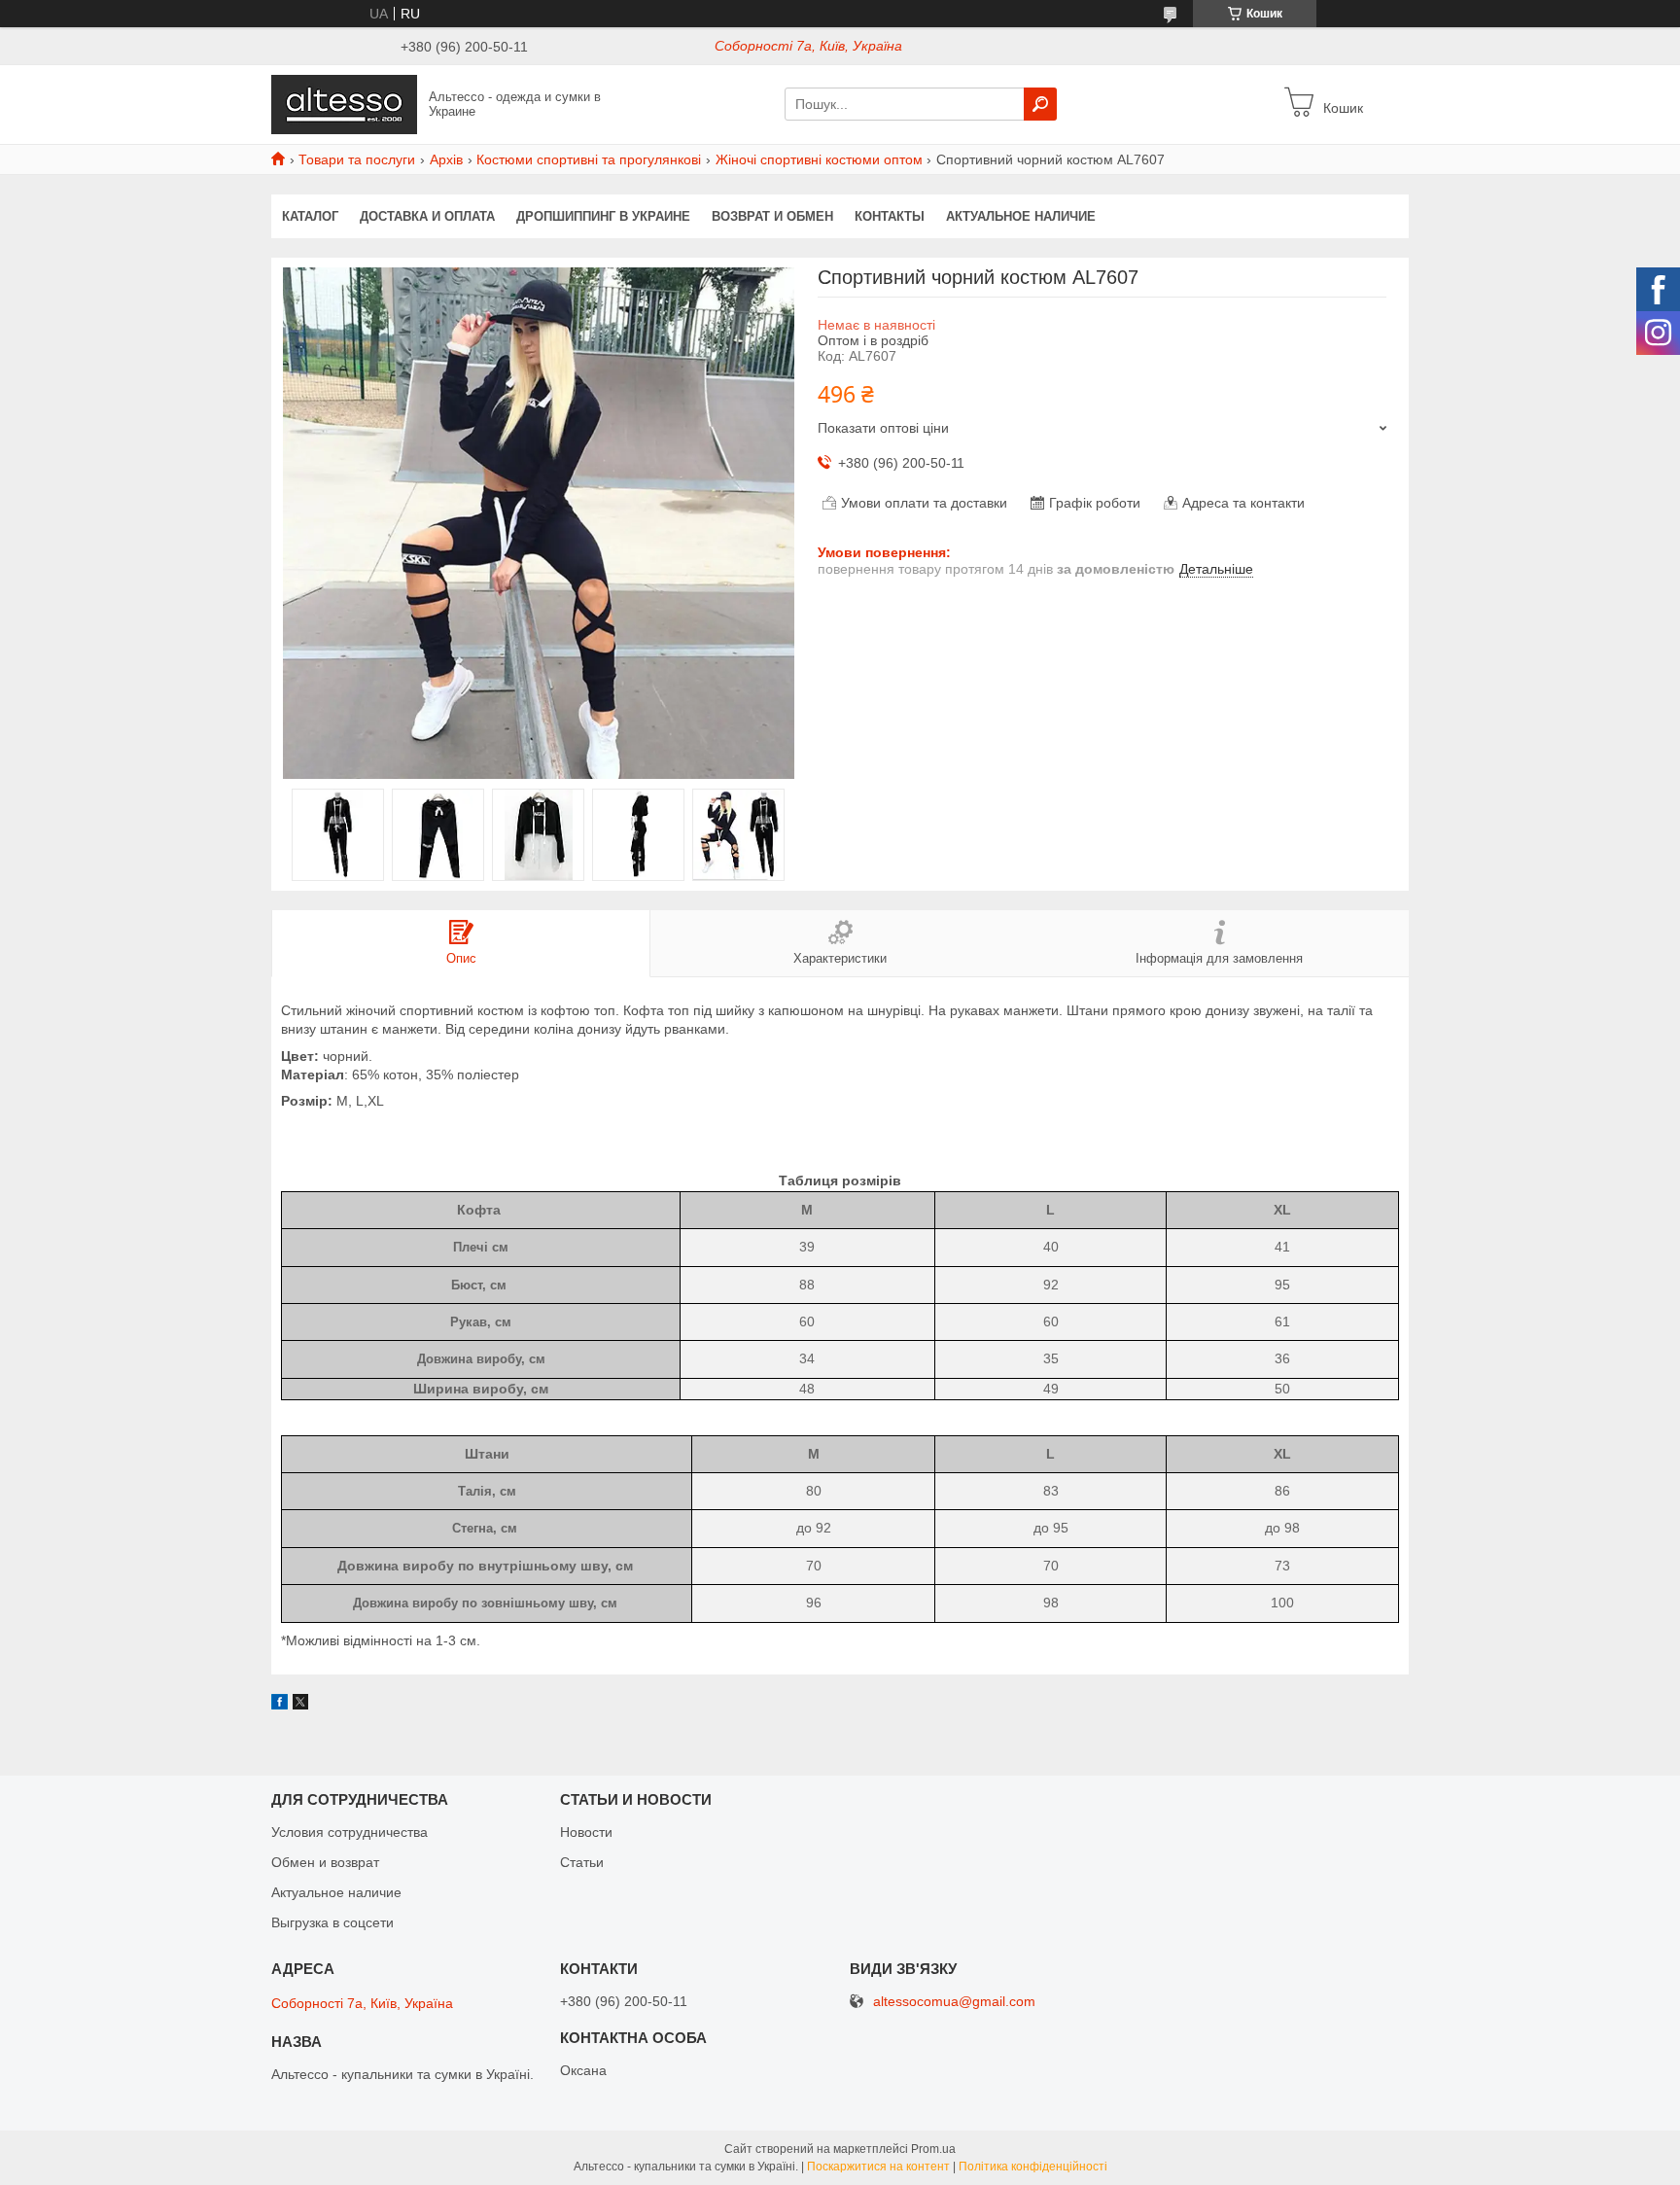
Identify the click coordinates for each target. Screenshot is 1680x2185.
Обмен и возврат (325, 1862)
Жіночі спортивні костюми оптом (819, 159)
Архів (446, 159)
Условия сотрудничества (350, 1832)
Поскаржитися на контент (878, 2167)
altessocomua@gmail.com (954, 2002)
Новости (586, 1832)
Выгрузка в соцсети (332, 1922)
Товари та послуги (357, 159)
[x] (300, 1705)
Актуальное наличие (1021, 216)
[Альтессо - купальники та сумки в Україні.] (344, 103)
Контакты (890, 216)
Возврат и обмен (772, 216)
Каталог (310, 216)
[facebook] (280, 1705)
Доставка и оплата (427, 216)
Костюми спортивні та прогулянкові (589, 159)
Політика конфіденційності (1033, 2167)
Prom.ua (933, 2149)
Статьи (582, 1862)
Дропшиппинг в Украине (603, 216)
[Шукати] (1040, 104)
